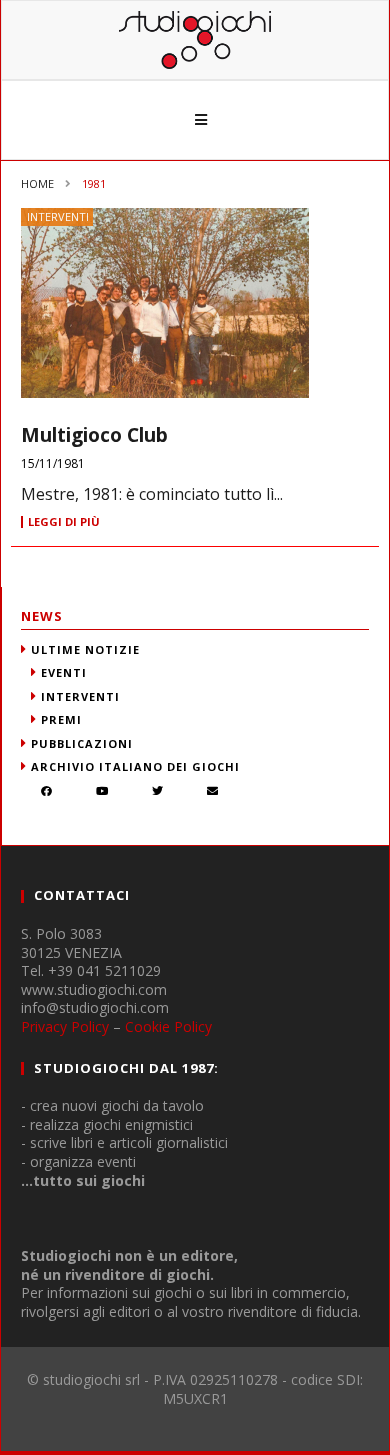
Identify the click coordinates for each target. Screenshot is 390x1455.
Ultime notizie (85, 649)
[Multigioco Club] (195, 303)
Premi (61, 719)
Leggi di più (64, 522)
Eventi (64, 672)
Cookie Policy (168, 1026)
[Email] (213, 792)
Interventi (58, 216)
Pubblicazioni (82, 743)
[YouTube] (102, 792)
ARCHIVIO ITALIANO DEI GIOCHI (135, 766)
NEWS (42, 616)
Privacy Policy (65, 1026)
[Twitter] (158, 792)
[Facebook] (47, 792)
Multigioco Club (94, 435)
